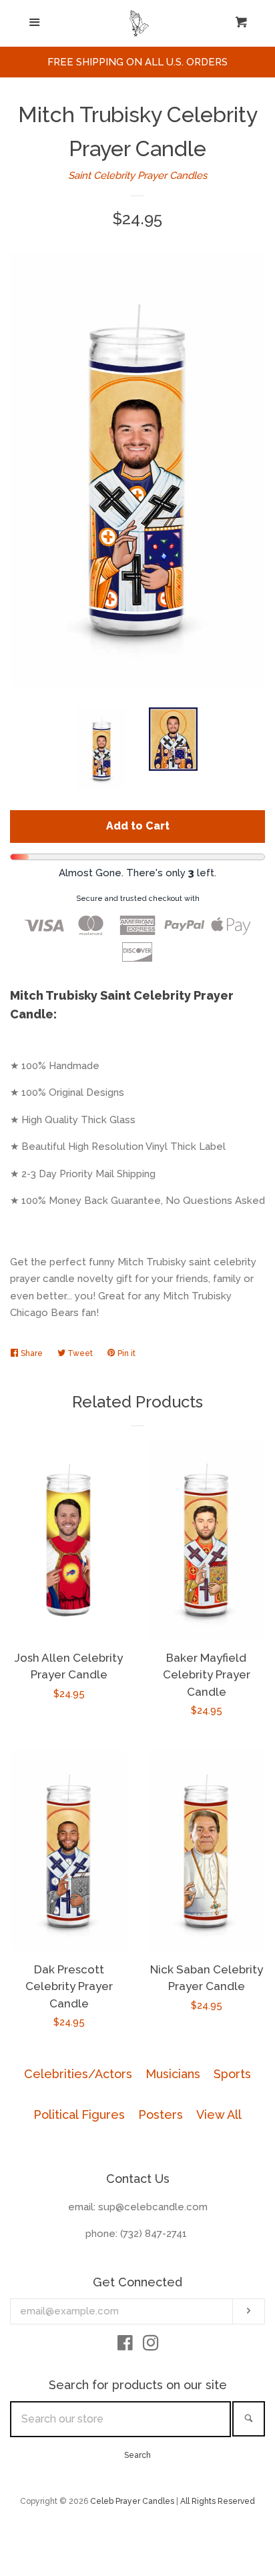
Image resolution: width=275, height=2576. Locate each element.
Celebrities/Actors (78, 2074)
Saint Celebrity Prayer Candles (137, 176)
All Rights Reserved (218, 2501)
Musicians (173, 2074)
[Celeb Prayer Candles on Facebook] (125, 2346)
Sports (232, 2074)
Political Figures (79, 2115)
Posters (161, 2115)
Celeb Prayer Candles (132, 2501)
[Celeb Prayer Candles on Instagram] (151, 2346)
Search (137, 2455)
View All (219, 2115)
